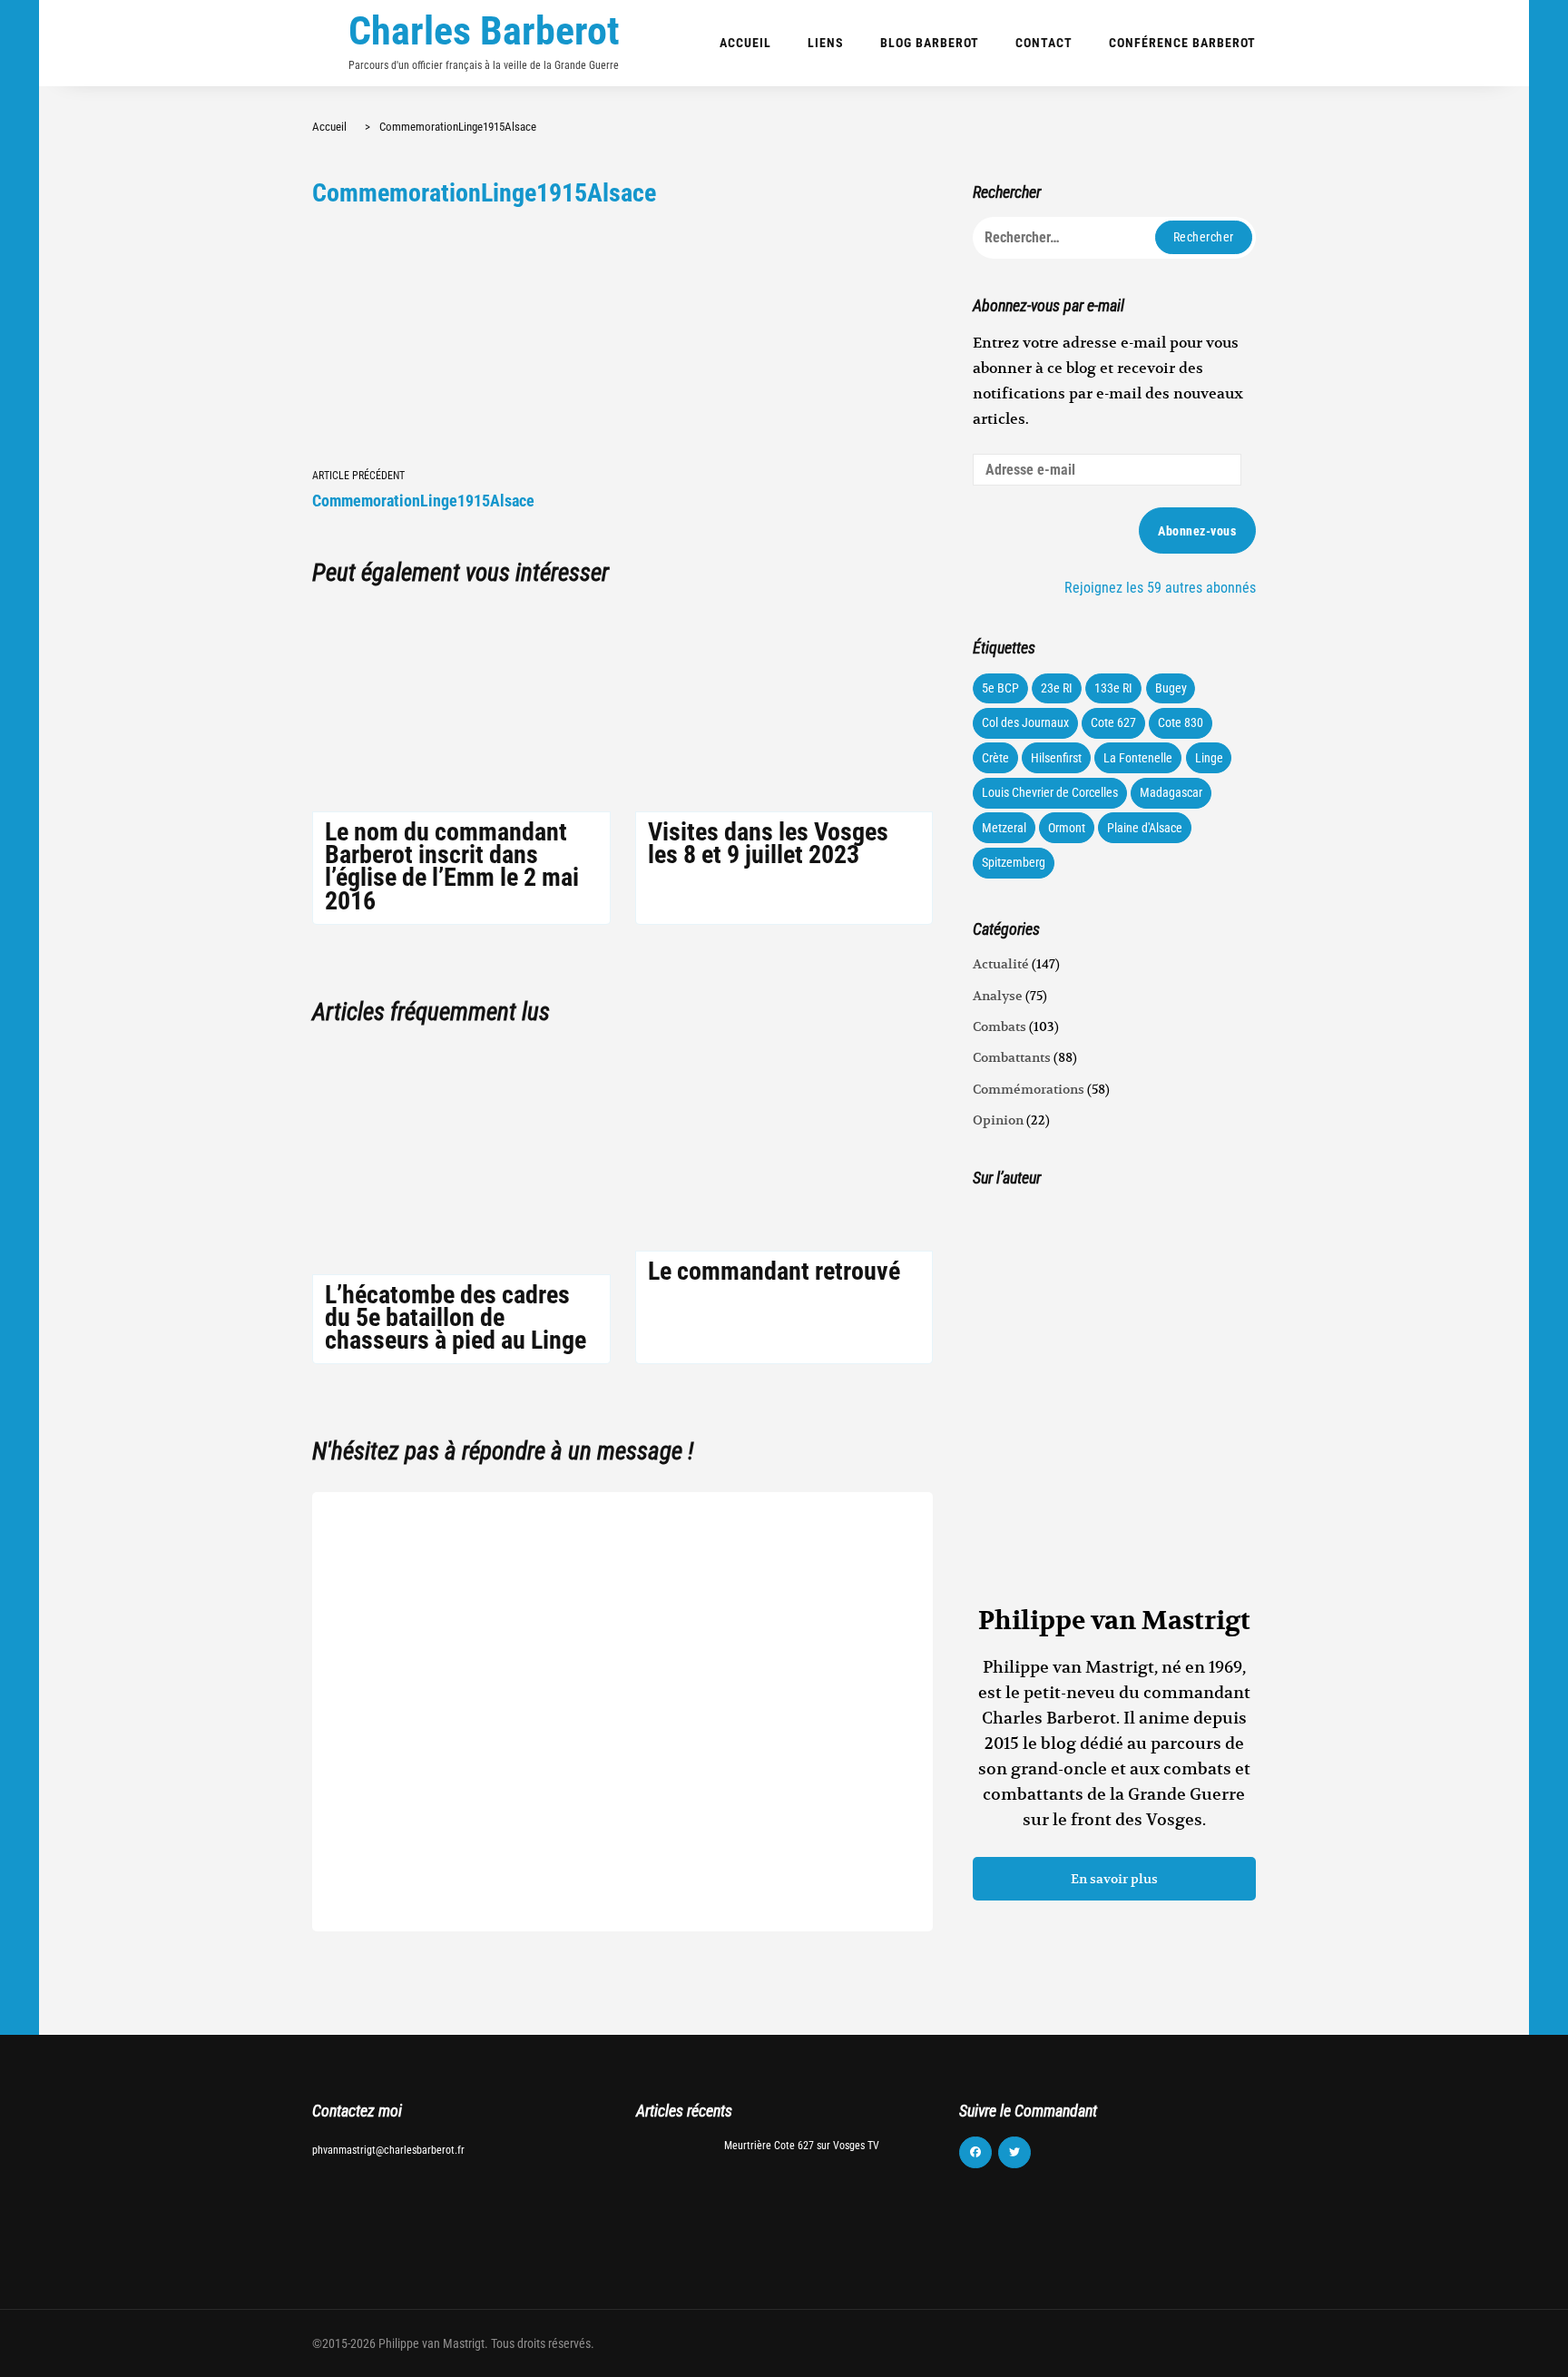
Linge (1209, 758)
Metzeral (1004, 828)
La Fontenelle (1138, 758)
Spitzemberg (1014, 862)
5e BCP (1000, 688)
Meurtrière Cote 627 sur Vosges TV (802, 2146)
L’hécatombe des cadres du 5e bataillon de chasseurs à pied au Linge (456, 1317)
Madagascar (1171, 792)
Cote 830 (1181, 722)
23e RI (1057, 688)
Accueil (745, 43)
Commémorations (1029, 1089)
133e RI (1113, 688)
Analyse (998, 996)
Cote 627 (1113, 722)
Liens (826, 43)
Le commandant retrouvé (774, 1271)
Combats (1000, 1026)
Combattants (1012, 1057)
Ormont (1067, 828)
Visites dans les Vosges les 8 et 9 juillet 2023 (768, 843)
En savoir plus (1114, 1879)
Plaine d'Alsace (1145, 828)
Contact (1044, 43)
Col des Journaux (1025, 722)
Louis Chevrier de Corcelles (1050, 792)
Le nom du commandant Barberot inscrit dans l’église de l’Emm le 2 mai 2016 (452, 866)
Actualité (1001, 964)
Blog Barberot (930, 43)
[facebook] (975, 2153)
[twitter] (1014, 2153)
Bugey (1171, 688)
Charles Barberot (484, 31)
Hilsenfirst (1056, 758)
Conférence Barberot (1182, 43)
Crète (995, 758)
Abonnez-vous (1197, 531)
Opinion (998, 1120)
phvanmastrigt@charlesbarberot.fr (388, 2150)
